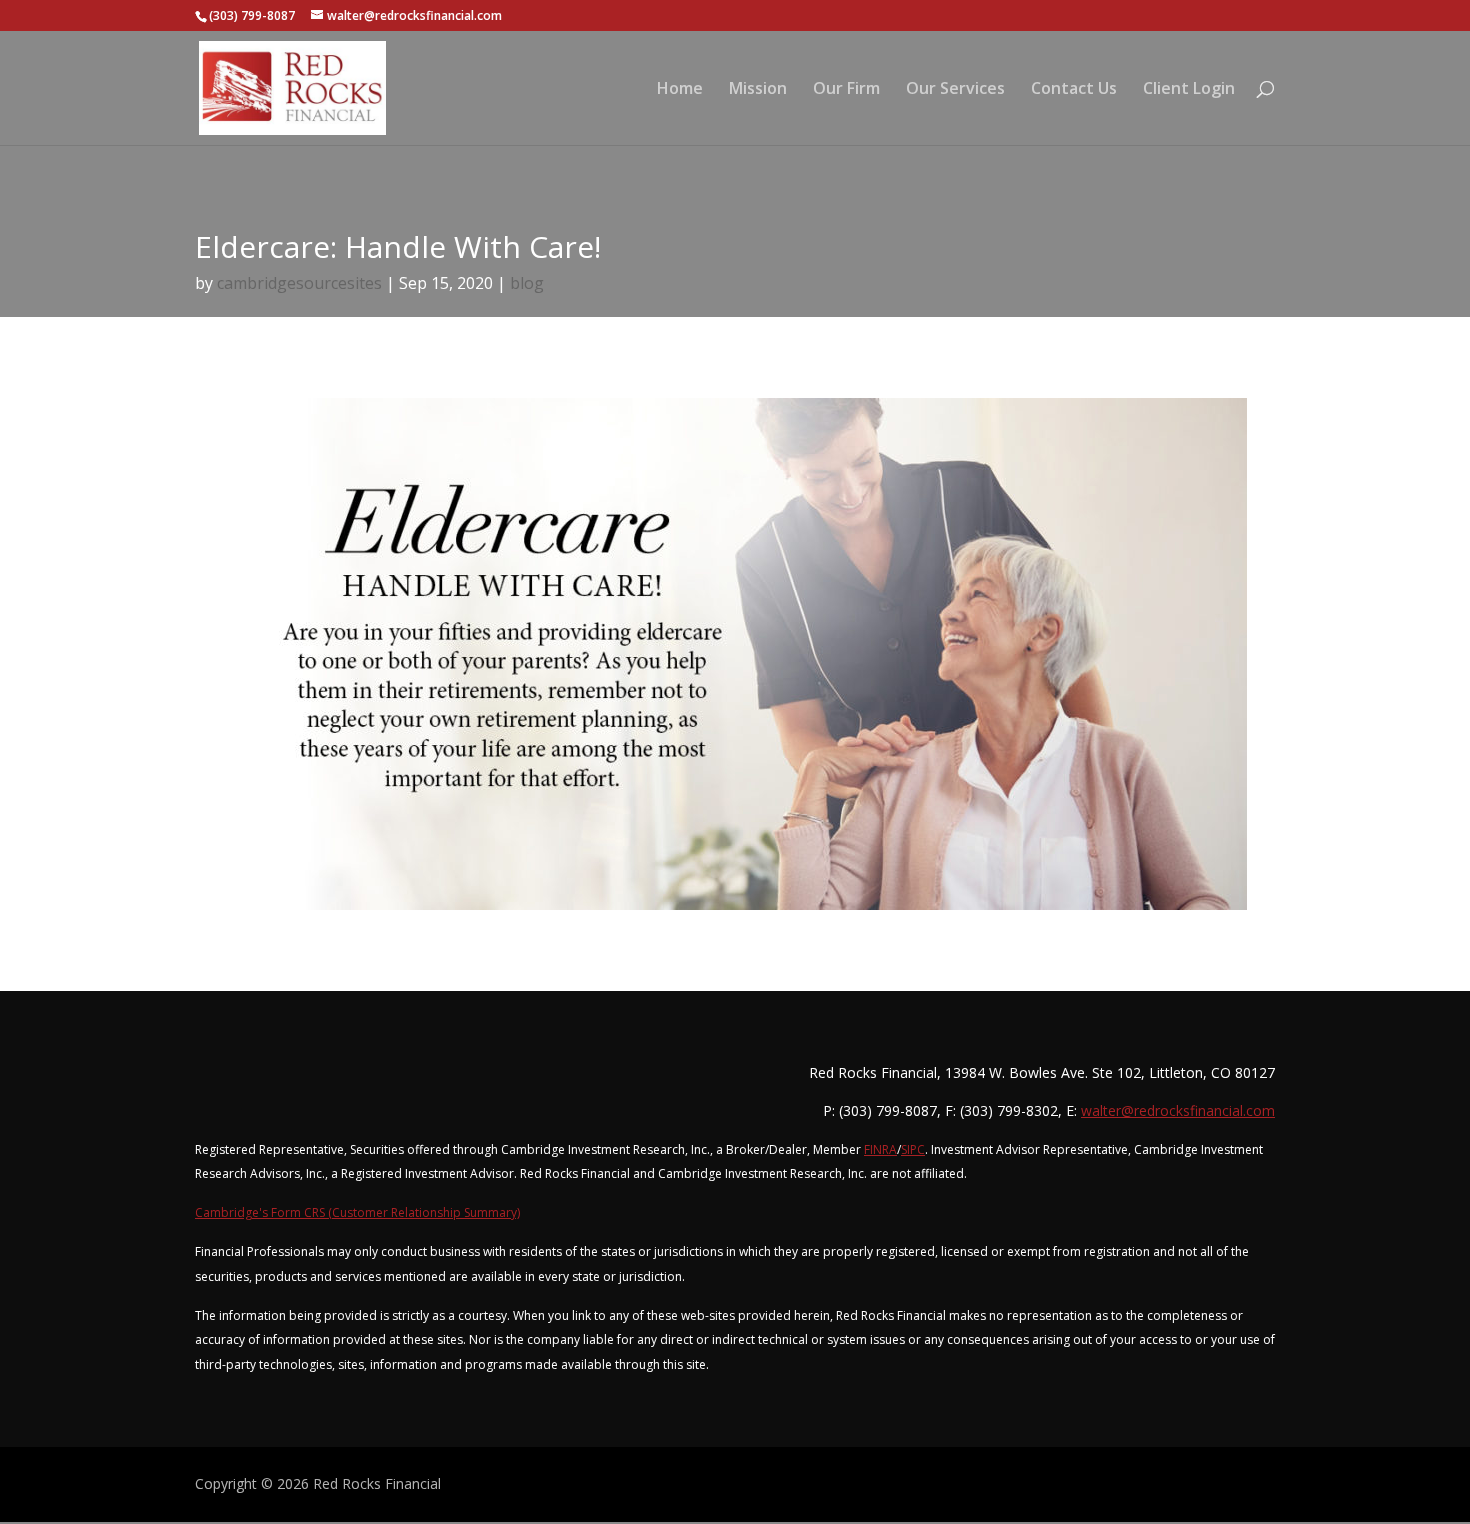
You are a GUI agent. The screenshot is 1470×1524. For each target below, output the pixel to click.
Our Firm (846, 90)
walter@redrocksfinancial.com (1178, 1110)
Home (680, 90)
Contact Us (1074, 90)
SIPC (913, 1149)
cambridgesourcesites (299, 283)
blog (527, 283)
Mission (758, 90)
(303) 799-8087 (252, 15)
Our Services (955, 90)
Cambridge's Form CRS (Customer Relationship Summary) (357, 1212)
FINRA (880, 1149)
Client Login (1189, 90)
